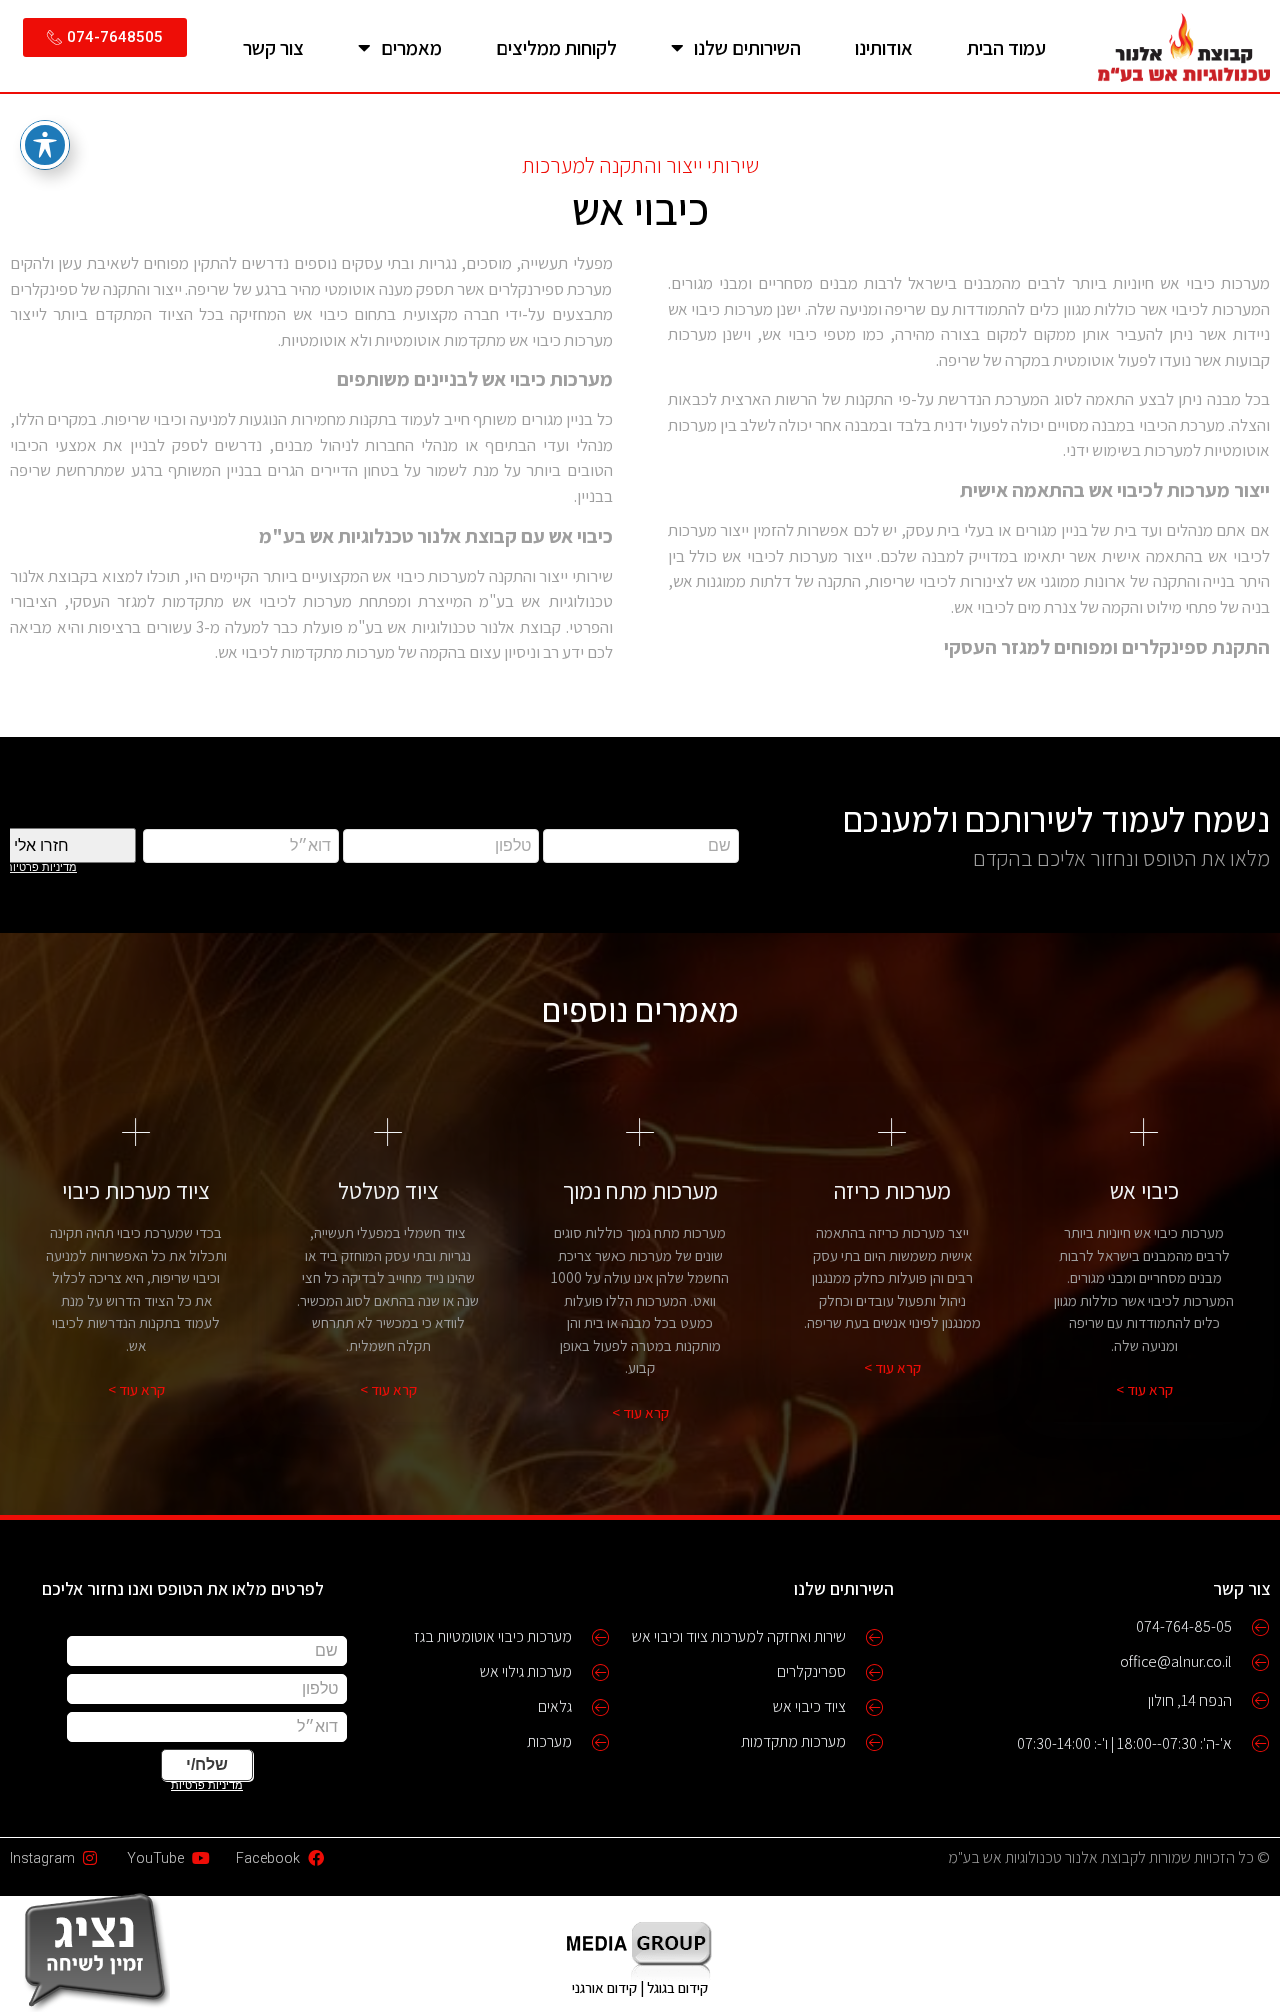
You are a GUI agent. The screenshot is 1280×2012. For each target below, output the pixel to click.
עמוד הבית (1006, 48)
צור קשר (273, 48)
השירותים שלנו (747, 48)
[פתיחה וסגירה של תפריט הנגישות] (45, 145)
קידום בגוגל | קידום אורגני (640, 1987)
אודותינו (884, 48)
